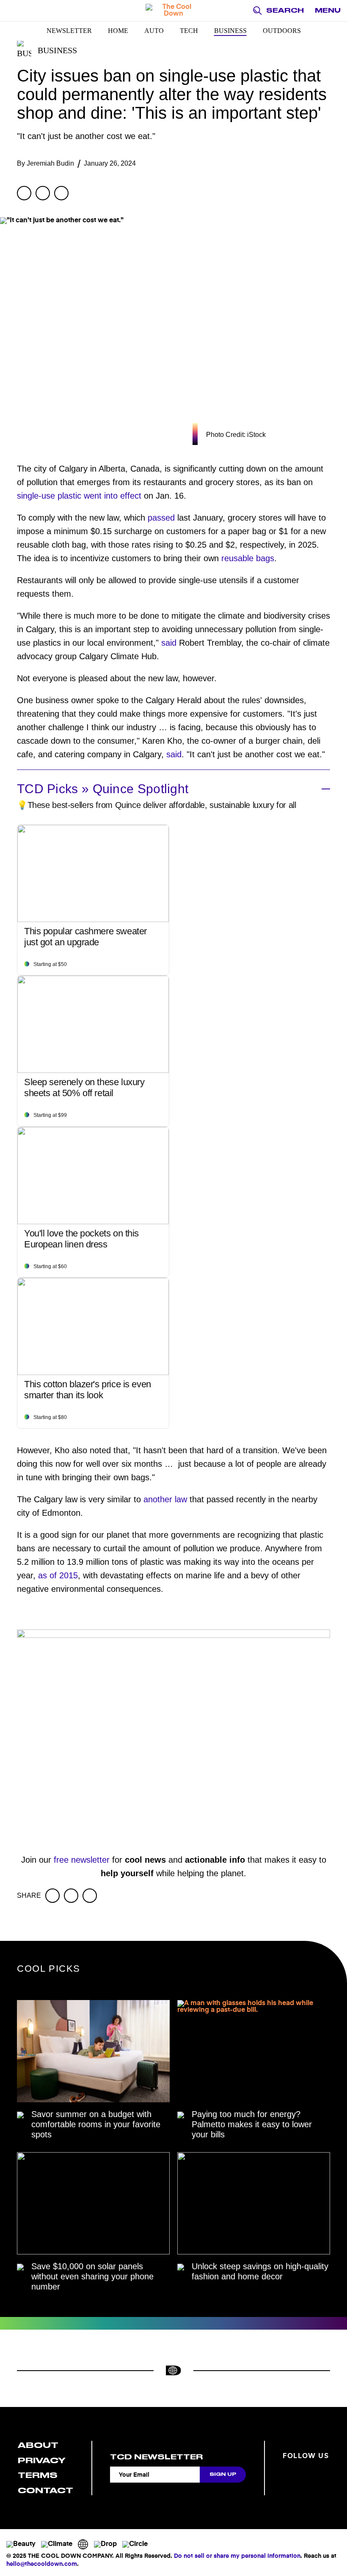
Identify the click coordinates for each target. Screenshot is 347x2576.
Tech (189, 31)
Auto (154, 31)
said (169, 643)
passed (161, 518)
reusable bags (248, 558)
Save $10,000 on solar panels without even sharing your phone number (92, 2276)
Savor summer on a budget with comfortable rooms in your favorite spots (96, 2124)
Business (230, 31)
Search (285, 11)
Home (118, 31)
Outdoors (282, 31)
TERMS (38, 2475)
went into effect (113, 496)
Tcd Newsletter (156, 2457)
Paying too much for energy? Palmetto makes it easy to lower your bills (252, 2124)
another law (165, 1499)
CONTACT (45, 2490)
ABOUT (38, 2445)
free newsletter (82, 1860)
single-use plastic (49, 496)
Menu (328, 11)
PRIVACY (42, 2460)
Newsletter (69, 31)
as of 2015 (58, 1575)
